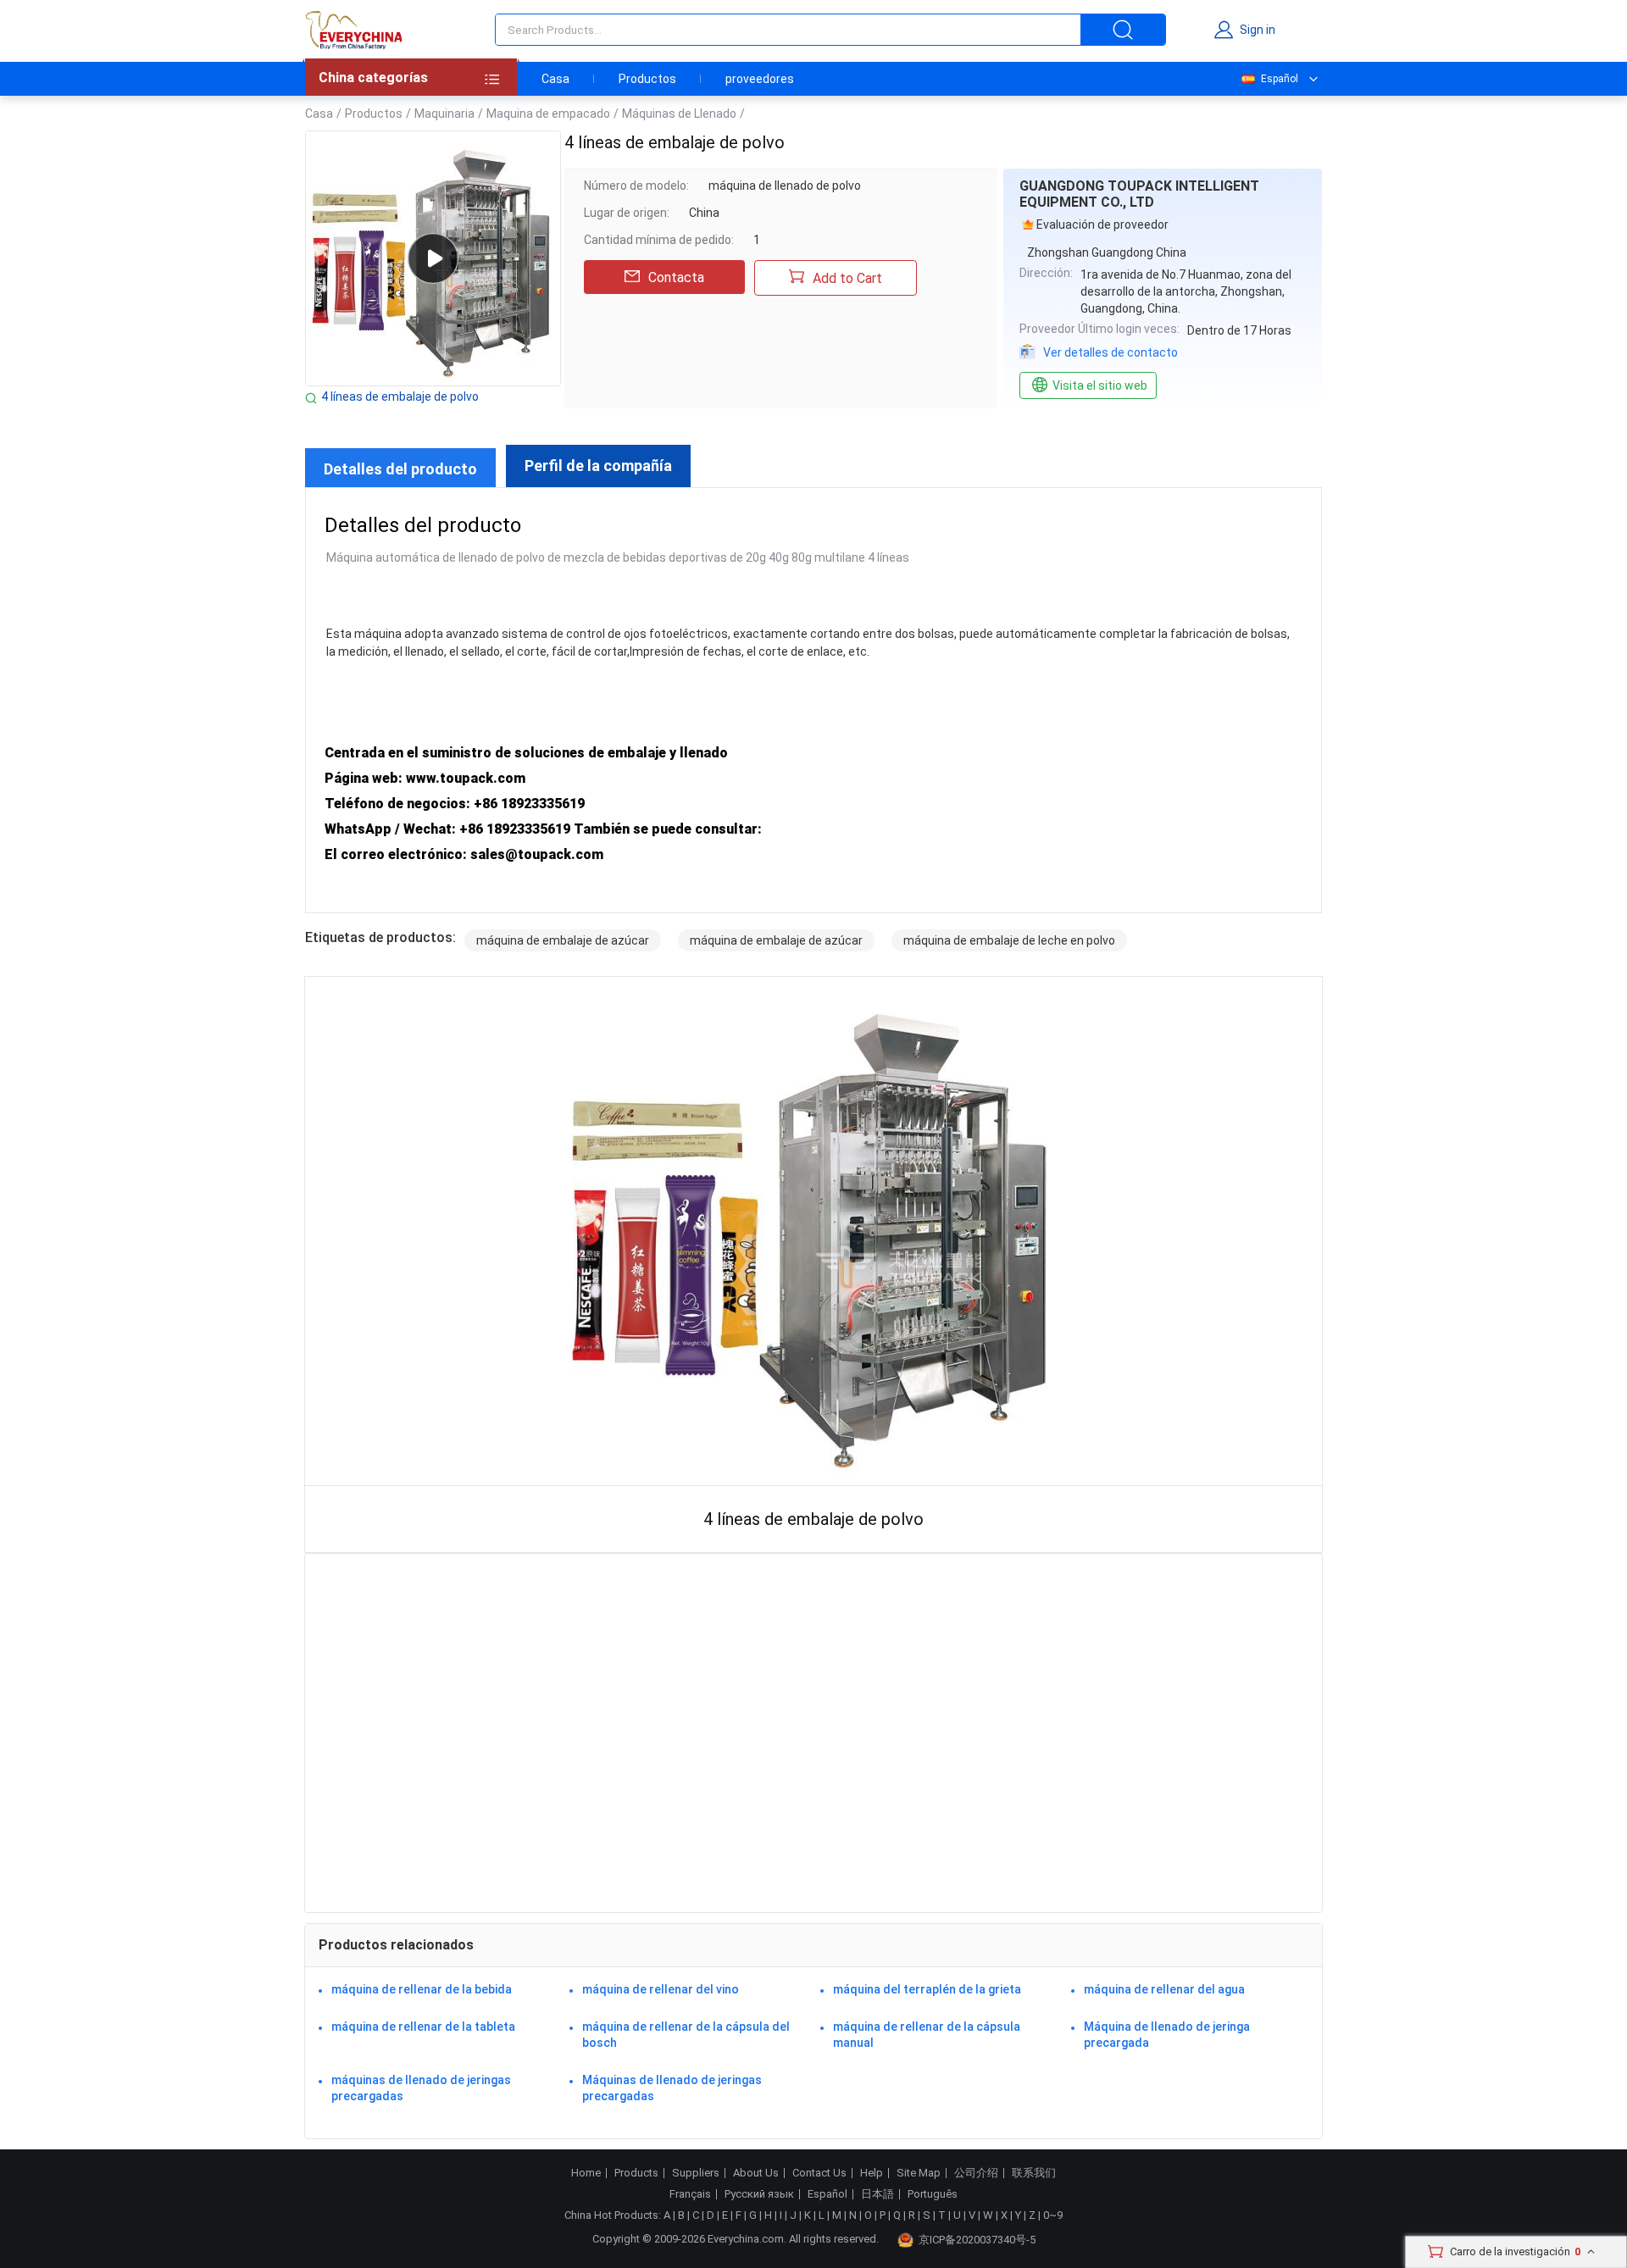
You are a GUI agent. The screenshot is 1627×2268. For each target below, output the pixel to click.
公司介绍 (976, 2173)
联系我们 (1034, 2173)
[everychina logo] (353, 30)
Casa (555, 79)
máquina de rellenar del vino (661, 1989)
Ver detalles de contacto (1111, 352)
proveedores (760, 79)
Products (636, 2173)
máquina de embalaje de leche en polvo (1009, 940)
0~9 (1053, 2215)
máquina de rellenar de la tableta (423, 2027)
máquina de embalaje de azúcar (563, 940)
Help (872, 2173)
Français (690, 2194)
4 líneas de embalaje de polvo (400, 396)
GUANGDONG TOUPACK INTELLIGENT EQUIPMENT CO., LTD (1139, 194)
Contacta (676, 277)
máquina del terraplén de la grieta (927, 1989)
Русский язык (759, 2194)
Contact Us (819, 2173)
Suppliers (696, 2173)
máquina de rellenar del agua (1164, 1989)
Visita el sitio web (1100, 385)
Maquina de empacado (548, 114)
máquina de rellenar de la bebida (422, 1989)
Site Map (919, 2173)
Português (933, 2194)
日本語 (877, 2194)
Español (1280, 79)
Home (586, 2173)
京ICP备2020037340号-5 (977, 2240)
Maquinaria (444, 114)
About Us (756, 2173)
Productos (647, 79)
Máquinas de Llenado (679, 114)
